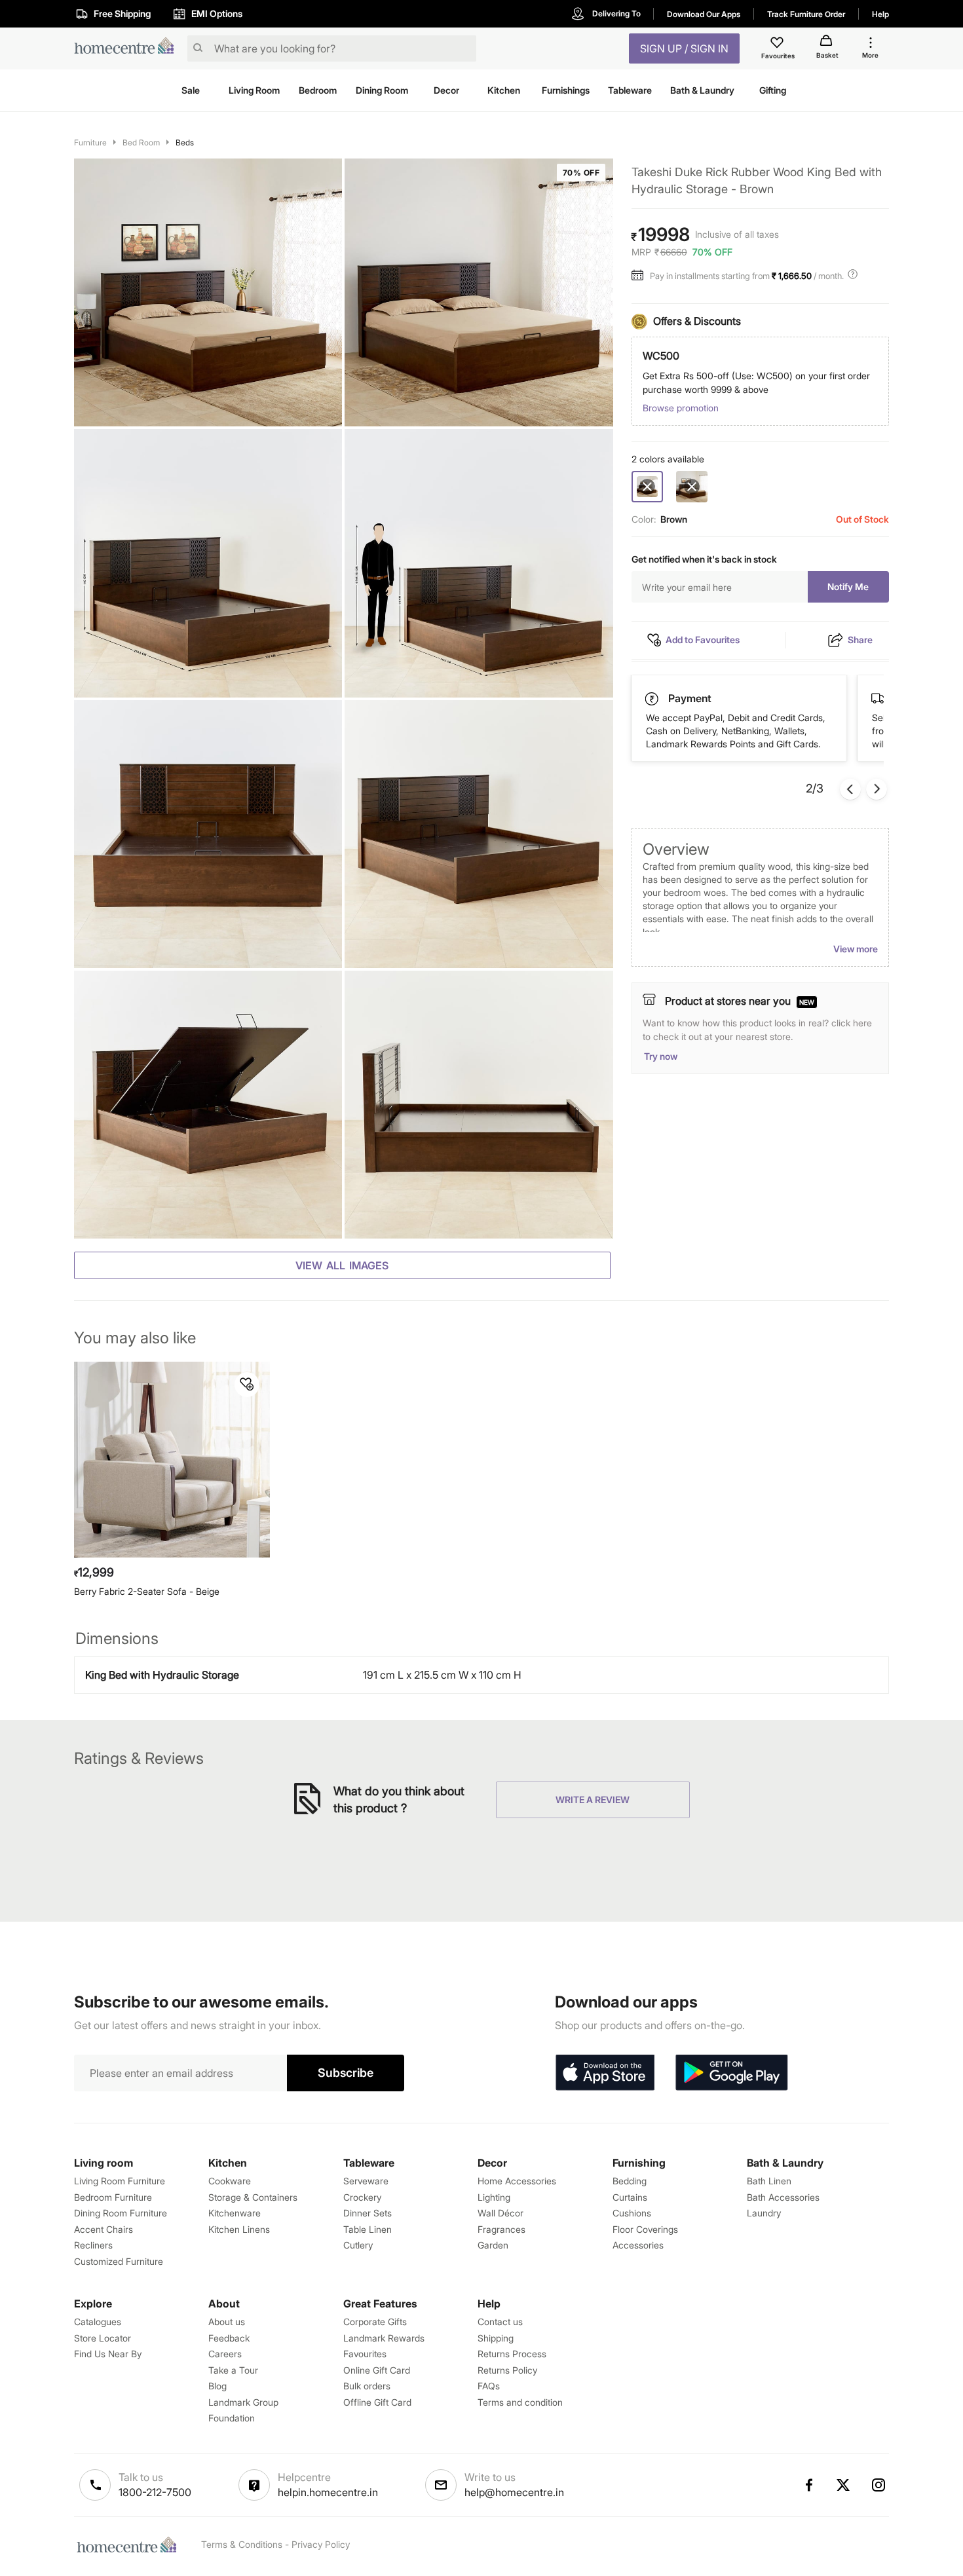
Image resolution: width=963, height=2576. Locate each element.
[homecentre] (128, 49)
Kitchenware (235, 2213)
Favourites (365, 2354)
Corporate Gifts (375, 2322)
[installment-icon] (641, 276)
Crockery (362, 2197)
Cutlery (358, 2245)
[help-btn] (854, 276)
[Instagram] (879, 2485)
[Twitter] (844, 2485)
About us (227, 2322)
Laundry (764, 2213)
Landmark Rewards (384, 2338)
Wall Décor (500, 2213)
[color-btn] (692, 487)
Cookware (230, 2181)
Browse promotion (681, 408)
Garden (493, 2245)
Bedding (630, 2181)
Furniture (90, 142)
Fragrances (501, 2229)
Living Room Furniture (120, 2181)
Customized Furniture (119, 2261)
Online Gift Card (377, 2370)
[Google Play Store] (732, 2073)
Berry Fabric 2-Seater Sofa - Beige (147, 1591)
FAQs (489, 2386)
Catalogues (98, 2322)
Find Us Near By (108, 2354)
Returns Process (512, 2354)
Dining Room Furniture (121, 2213)
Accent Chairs (104, 2229)
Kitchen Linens (239, 2229)
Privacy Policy (321, 2544)
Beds (185, 142)
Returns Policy (507, 2370)
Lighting (494, 2197)
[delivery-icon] (652, 699)
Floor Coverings (645, 2229)
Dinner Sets (368, 2213)
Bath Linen (769, 2181)
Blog (217, 2386)
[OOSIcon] (692, 487)
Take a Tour (233, 2370)
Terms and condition (520, 2402)
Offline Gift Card (377, 2402)
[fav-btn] (247, 1385)
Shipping (496, 2338)
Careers (225, 2354)
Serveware (366, 2181)
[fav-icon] (778, 45)
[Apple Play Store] (605, 2073)
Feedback (229, 2338)
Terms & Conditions (242, 2544)
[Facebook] (808, 2485)
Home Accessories (517, 2181)
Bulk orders (367, 2386)
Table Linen (368, 2229)
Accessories (638, 2245)
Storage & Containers (253, 2197)
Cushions (632, 2213)
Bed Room (141, 142)
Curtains (630, 2197)
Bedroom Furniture (113, 2197)
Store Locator (103, 2338)
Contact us (500, 2322)
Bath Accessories (783, 2197)
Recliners (93, 2245)
